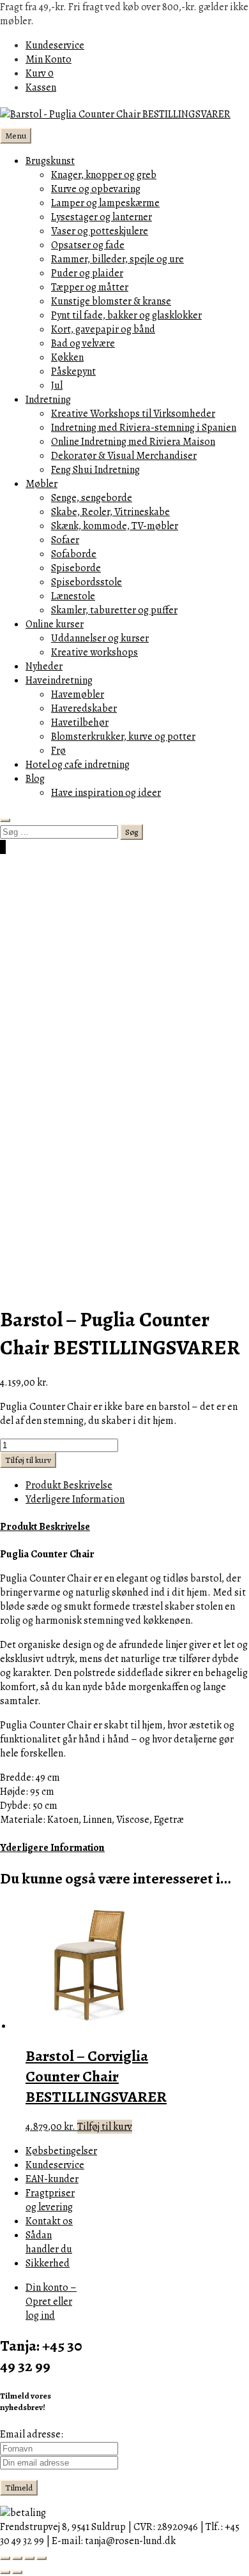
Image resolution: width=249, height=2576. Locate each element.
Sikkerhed (48, 2263)
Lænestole (73, 596)
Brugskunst (50, 161)
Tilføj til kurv (28, 1460)
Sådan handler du (49, 2242)
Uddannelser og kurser (100, 638)
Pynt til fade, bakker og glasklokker (126, 315)
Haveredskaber (84, 708)
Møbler (41, 484)
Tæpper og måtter (90, 287)
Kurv (40, 73)
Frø (58, 751)
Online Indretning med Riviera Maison (133, 442)
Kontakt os (49, 2221)
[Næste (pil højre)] (17, 2572)
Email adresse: (32, 2434)
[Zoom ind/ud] (5, 2558)
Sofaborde (74, 554)
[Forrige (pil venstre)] (5, 2572)
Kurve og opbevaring (96, 189)
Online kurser (55, 624)
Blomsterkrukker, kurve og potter (123, 737)
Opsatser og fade (88, 245)
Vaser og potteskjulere (100, 231)
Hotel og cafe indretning (78, 765)
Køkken (67, 357)
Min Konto (49, 59)
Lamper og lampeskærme (105, 203)
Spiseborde (76, 568)
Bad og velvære (83, 343)
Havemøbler (78, 694)
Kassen (41, 87)
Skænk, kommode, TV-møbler (115, 526)
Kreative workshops (94, 652)
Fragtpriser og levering (50, 2200)
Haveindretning (59, 680)
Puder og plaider (87, 273)
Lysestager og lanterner (102, 217)
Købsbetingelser (61, 2151)
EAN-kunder (52, 2179)
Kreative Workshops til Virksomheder (133, 414)
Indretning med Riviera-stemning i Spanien (144, 428)
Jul (57, 386)
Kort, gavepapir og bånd (103, 329)
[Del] (29, 2558)
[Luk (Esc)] (41, 2558)
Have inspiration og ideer (106, 793)
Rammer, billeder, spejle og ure (117, 259)
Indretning (48, 400)
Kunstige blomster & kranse (111, 301)
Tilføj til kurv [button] (105, 2127)
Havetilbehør (80, 723)
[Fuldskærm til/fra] (17, 2558)
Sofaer (65, 540)
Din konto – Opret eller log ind (51, 2302)
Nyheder (44, 666)
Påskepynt (73, 371)
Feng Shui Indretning (95, 470)
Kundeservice (55, 45)
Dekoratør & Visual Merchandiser (124, 456)
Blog (35, 779)
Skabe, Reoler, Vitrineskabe (110, 512)
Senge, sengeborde (92, 498)
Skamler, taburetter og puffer (114, 610)
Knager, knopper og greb (104, 175)
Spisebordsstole (87, 582)
